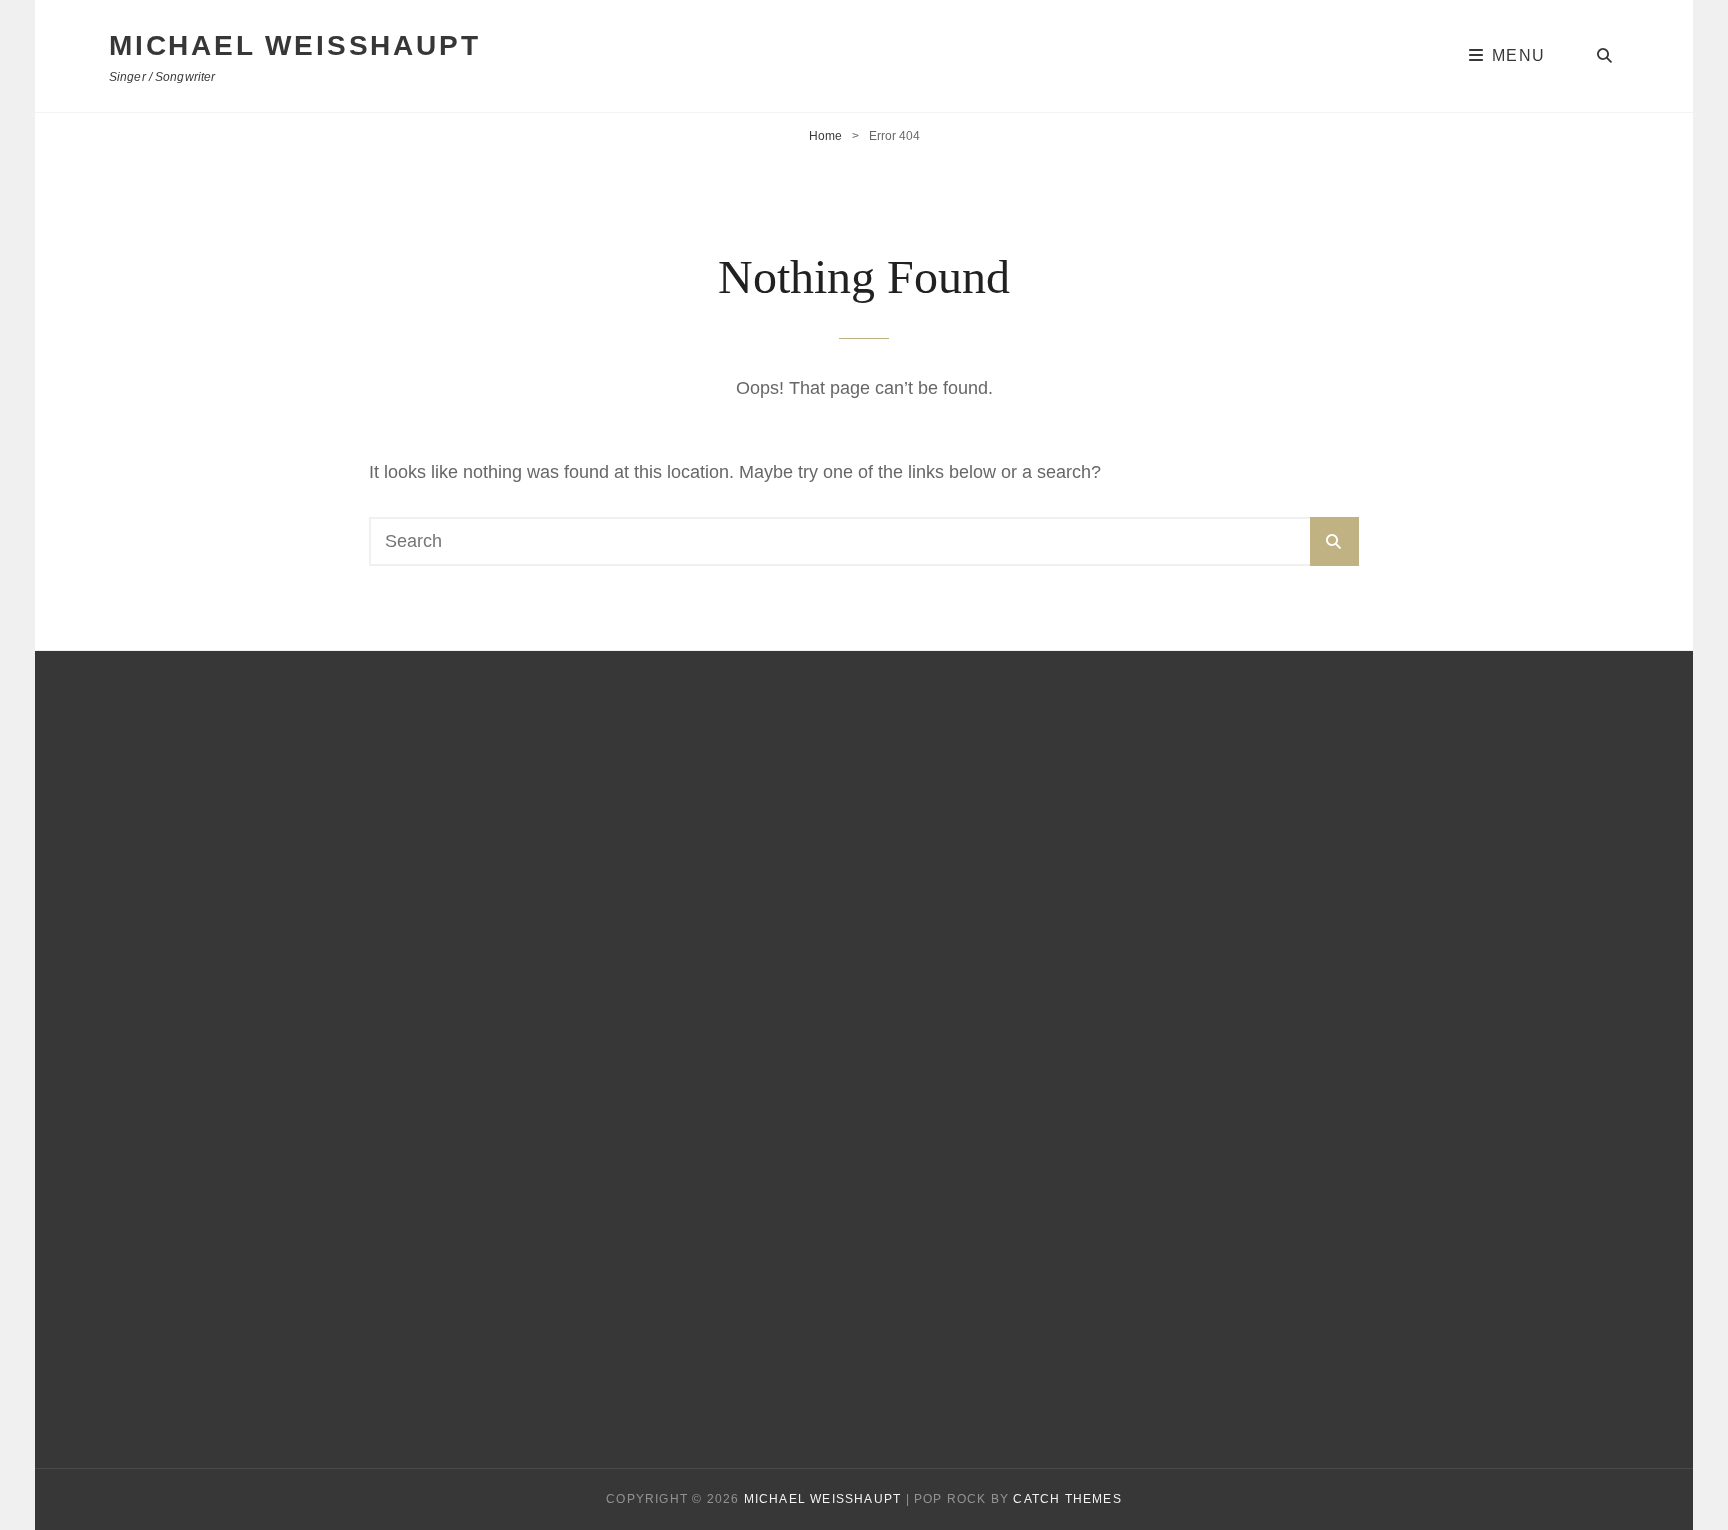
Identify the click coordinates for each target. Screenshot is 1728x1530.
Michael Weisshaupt (294, 45)
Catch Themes (1067, 1499)
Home (825, 136)
